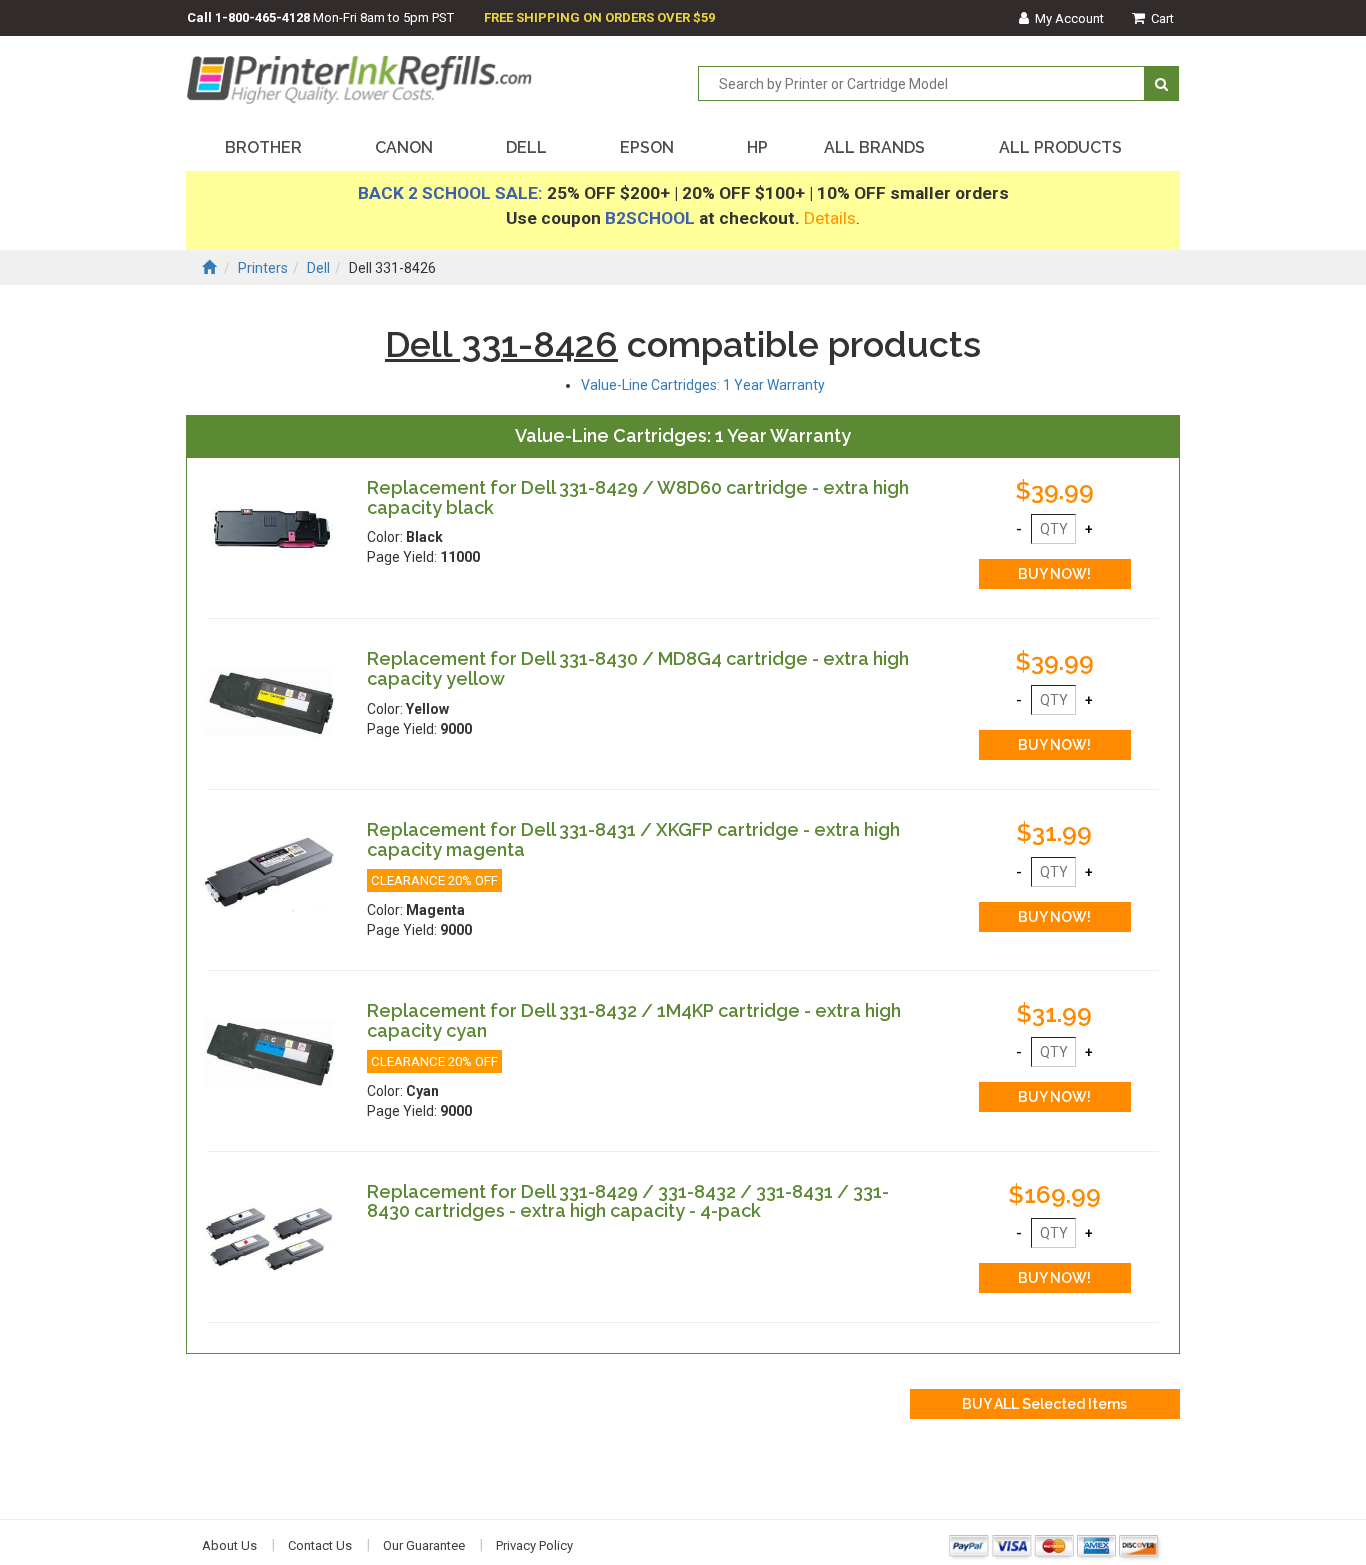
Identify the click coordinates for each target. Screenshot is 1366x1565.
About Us (229, 1545)
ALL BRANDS (874, 147)
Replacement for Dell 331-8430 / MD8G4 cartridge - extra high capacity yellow (638, 668)
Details (830, 218)
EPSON (647, 147)
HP (757, 147)
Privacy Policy (534, 1545)
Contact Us (320, 1545)
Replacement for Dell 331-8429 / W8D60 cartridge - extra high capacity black (638, 497)
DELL (526, 147)
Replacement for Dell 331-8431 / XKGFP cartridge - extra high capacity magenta (633, 839)
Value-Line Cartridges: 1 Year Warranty (703, 385)
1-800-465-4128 (262, 17)
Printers (263, 268)
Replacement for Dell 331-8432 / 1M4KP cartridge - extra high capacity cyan (634, 1020)
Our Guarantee (424, 1545)
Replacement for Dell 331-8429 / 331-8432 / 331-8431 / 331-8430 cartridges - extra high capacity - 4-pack (628, 1201)
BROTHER (263, 147)
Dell (318, 268)
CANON (404, 147)
